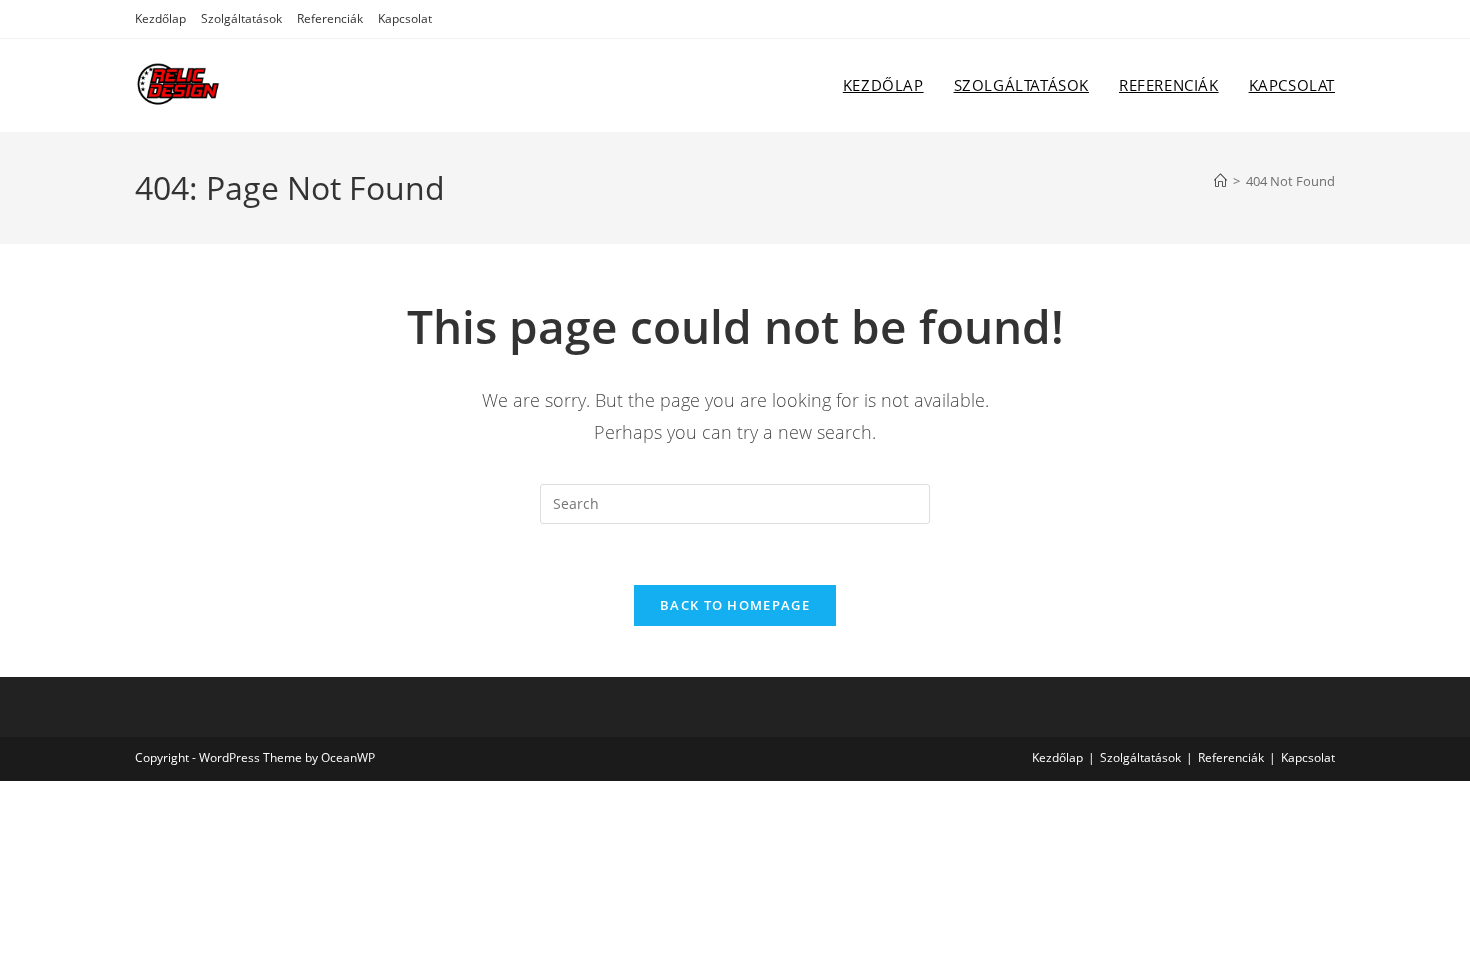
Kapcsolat (405, 18)
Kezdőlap (160, 18)
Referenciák (330, 18)
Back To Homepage (735, 605)
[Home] (1220, 181)
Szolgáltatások (241, 18)
